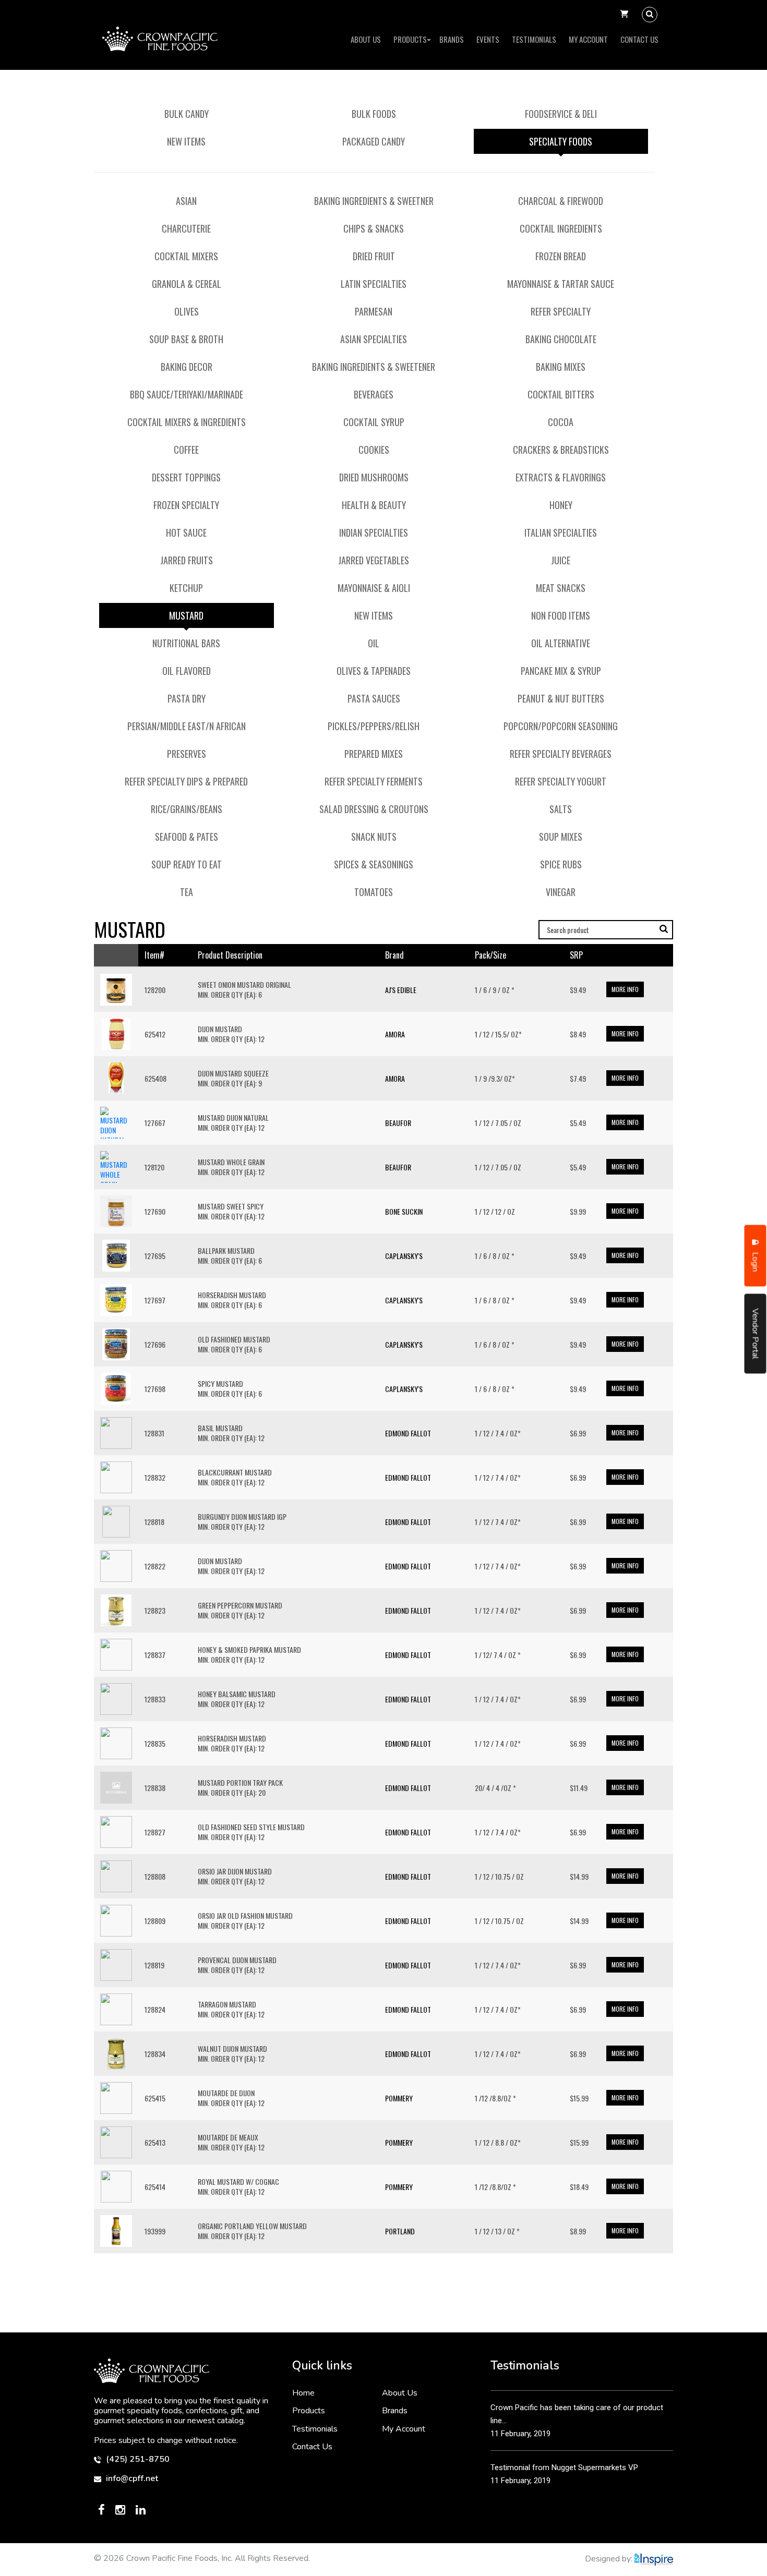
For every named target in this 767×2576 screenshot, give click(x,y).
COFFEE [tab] (186, 450)
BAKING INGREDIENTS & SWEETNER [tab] (374, 201)
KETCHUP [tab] (186, 588)
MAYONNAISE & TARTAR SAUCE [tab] (561, 284)
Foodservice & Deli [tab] (561, 114)
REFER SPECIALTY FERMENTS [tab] (374, 781)
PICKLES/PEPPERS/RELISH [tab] (374, 726)
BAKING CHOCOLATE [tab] (561, 339)
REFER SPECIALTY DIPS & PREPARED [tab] (186, 781)
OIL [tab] (374, 643)
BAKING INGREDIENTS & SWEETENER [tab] (374, 367)
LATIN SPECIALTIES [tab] (374, 284)
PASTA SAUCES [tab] (374, 698)
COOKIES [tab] (374, 450)
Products (410, 39)
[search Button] (650, 15)
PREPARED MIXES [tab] (374, 754)
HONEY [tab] (561, 505)
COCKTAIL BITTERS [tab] (561, 394)
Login (756, 1261)
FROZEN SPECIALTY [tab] (186, 505)
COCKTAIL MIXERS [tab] (186, 256)
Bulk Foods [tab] (374, 114)
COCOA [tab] (561, 422)
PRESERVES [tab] (187, 754)
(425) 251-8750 (137, 2459)
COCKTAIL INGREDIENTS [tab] (561, 228)
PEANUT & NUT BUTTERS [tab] (561, 698)
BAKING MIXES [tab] (561, 367)
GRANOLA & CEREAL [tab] (187, 284)
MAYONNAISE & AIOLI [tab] (374, 588)
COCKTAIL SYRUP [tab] (374, 422)
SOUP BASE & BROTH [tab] (186, 339)
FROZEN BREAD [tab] (561, 256)
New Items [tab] (186, 141)
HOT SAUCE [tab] (186, 533)
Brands (452, 39)
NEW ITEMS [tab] (374, 615)
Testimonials (534, 39)
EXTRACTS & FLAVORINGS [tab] (561, 477)
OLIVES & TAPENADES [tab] (374, 671)
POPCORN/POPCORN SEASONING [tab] (561, 726)
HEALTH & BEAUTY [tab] (374, 505)
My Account (588, 39)
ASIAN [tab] (186, 201)
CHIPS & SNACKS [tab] (374, 228)
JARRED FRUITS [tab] (187, 560)
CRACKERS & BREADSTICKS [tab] (561, 450)
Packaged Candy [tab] (374, 141)
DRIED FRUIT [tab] (374, 256)
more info (625, 989)
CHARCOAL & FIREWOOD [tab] (561, 201)
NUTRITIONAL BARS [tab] (186, 643)
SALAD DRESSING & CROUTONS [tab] (374, 809)
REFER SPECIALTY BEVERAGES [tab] (561, 754)
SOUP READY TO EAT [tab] (187, 864)
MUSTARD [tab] (186, 615)
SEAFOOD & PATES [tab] (187, 837)
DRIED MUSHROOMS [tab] (374, 477)
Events (488, 39)
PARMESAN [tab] (374, 311)
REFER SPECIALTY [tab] (561, 311)
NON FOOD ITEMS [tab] (561, 615)
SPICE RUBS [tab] (561, 864)
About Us (366, 39)
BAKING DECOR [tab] (187, 367)
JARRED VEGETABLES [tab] (374, 560)
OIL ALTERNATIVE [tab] (561, 643)
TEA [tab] (187, 892)
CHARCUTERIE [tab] (186, 228)
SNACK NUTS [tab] (374, 837)
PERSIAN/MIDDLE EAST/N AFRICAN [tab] (187, 726)
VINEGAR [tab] (561, 892)
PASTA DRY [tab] (187, 698)
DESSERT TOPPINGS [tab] (186, 477)
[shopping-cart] (624, 15)
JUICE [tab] (561, 560)
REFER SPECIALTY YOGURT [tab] (561, 781)
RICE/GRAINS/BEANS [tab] (187, 809)
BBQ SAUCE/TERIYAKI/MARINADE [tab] (187, 394)
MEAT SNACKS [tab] (561, 588)
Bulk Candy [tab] (187, 114)
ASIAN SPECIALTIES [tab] (374, 339)
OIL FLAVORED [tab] (187, 671)
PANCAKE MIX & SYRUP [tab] (561, 671)
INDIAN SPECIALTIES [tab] (374, 533)
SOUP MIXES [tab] (561, 837)
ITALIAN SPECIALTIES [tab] (561, 533)
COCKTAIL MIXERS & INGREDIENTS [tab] (187, 422)
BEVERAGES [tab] (374, 394)
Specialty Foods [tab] (561, 141)
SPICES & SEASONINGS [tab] (374, 864)
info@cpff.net (131, 2479)
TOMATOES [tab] (374, 892)
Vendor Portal (756, 1333)
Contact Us (639, 39)
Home (303, 2393)
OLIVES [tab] (187, 311)
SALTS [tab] (561, 809)
